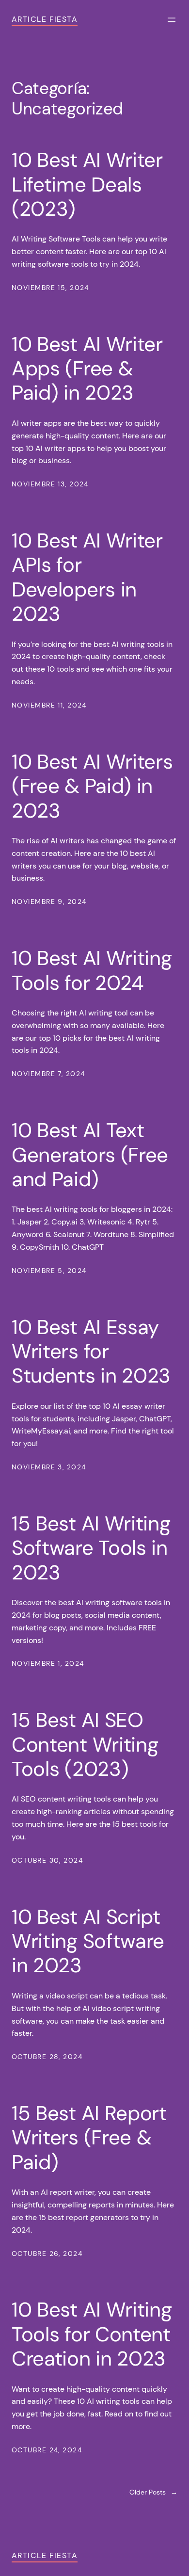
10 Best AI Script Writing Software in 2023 (88, 1941)
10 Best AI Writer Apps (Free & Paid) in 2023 (87, 369)
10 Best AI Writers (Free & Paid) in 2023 (92, 786)
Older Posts (153, 2492)
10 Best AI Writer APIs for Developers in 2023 (87, 578)
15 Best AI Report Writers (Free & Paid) (89, 2138)
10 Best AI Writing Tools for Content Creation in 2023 (92, 2334)
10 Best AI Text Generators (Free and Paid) (90, 1155)
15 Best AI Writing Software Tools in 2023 (91, 1548)
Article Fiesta (45, 19)
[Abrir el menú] (172, 20)
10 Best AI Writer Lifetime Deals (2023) (87, 185)
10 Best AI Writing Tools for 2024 (92, 971)
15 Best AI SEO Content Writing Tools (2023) (85, 1745)
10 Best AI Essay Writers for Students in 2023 (91, 1352)
